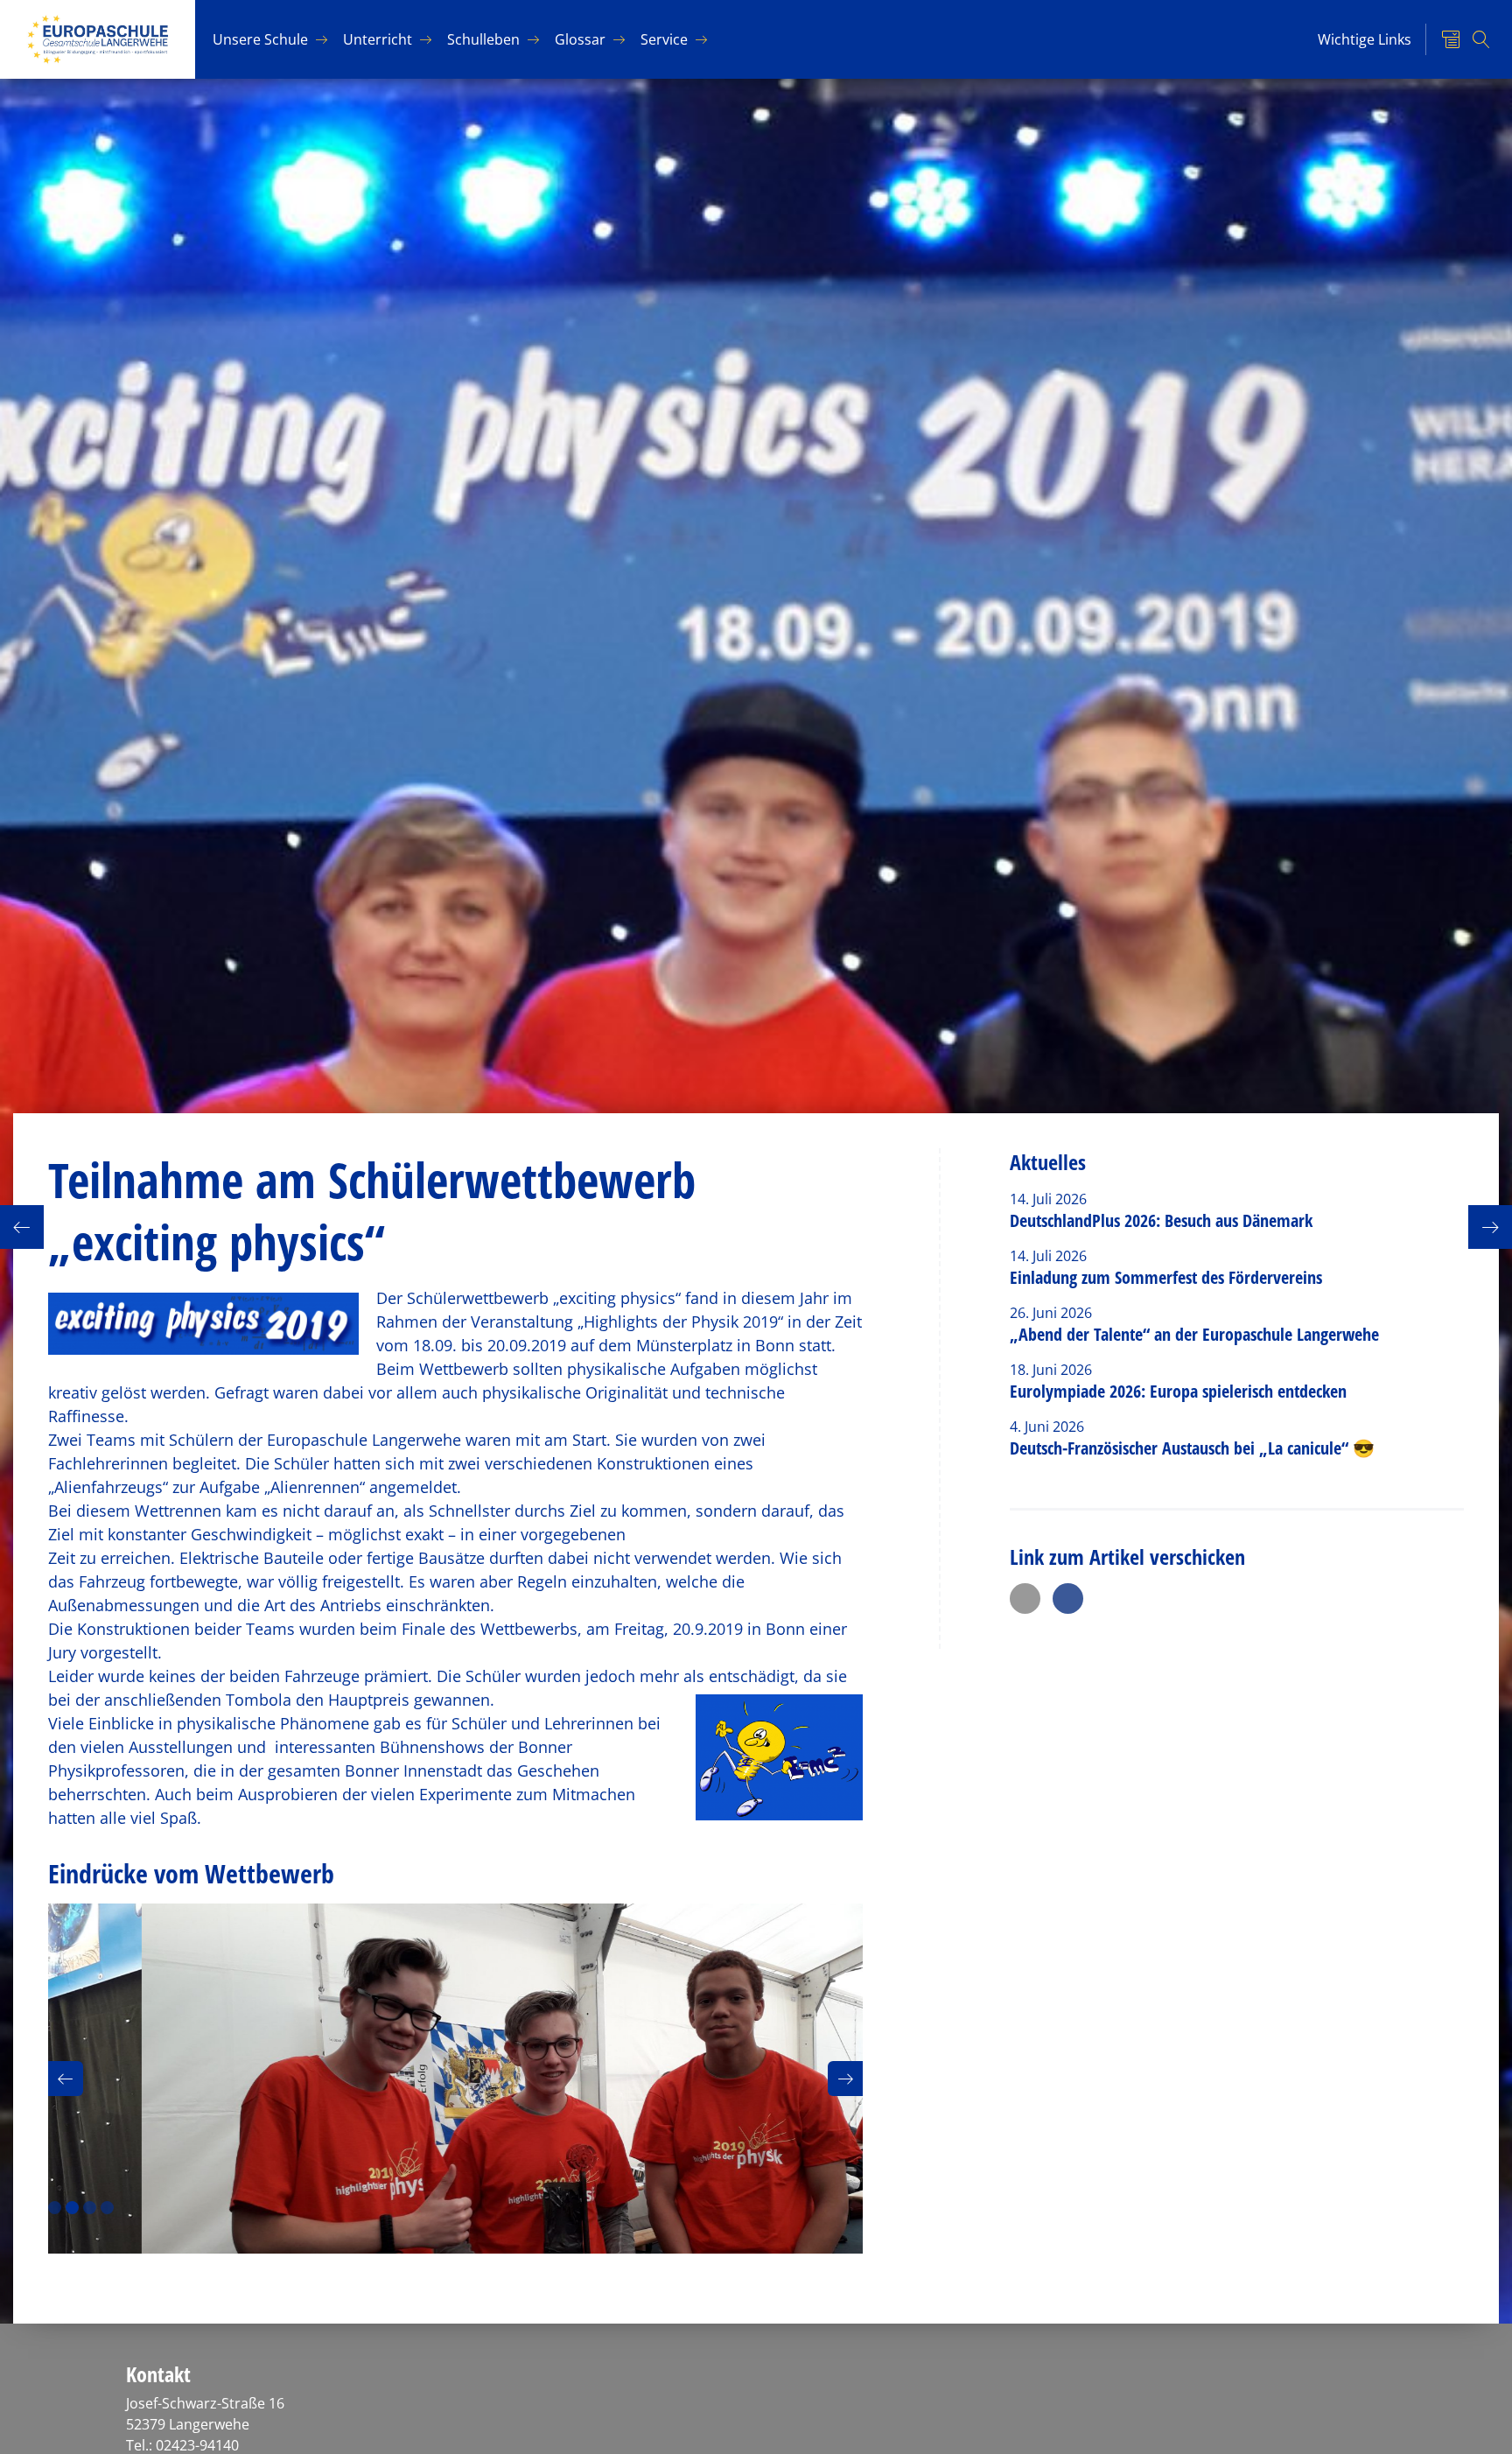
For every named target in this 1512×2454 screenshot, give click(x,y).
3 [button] (90, 2208)
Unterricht (378, 39)
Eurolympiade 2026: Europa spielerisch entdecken (1180, 1391)
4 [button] (107, 2208)
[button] (66, 2079)
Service (664, 39)
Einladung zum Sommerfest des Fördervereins (1166, 1277)
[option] (455, 2079)
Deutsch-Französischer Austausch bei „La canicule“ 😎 (1192, 1448)
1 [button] (55, 2208)
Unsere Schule (260, 39)
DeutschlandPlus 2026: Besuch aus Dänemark (1161, 1220)
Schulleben (483, 39)
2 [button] (72, 2208)
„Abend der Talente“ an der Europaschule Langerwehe (1194, 1334)
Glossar (580, 39)
